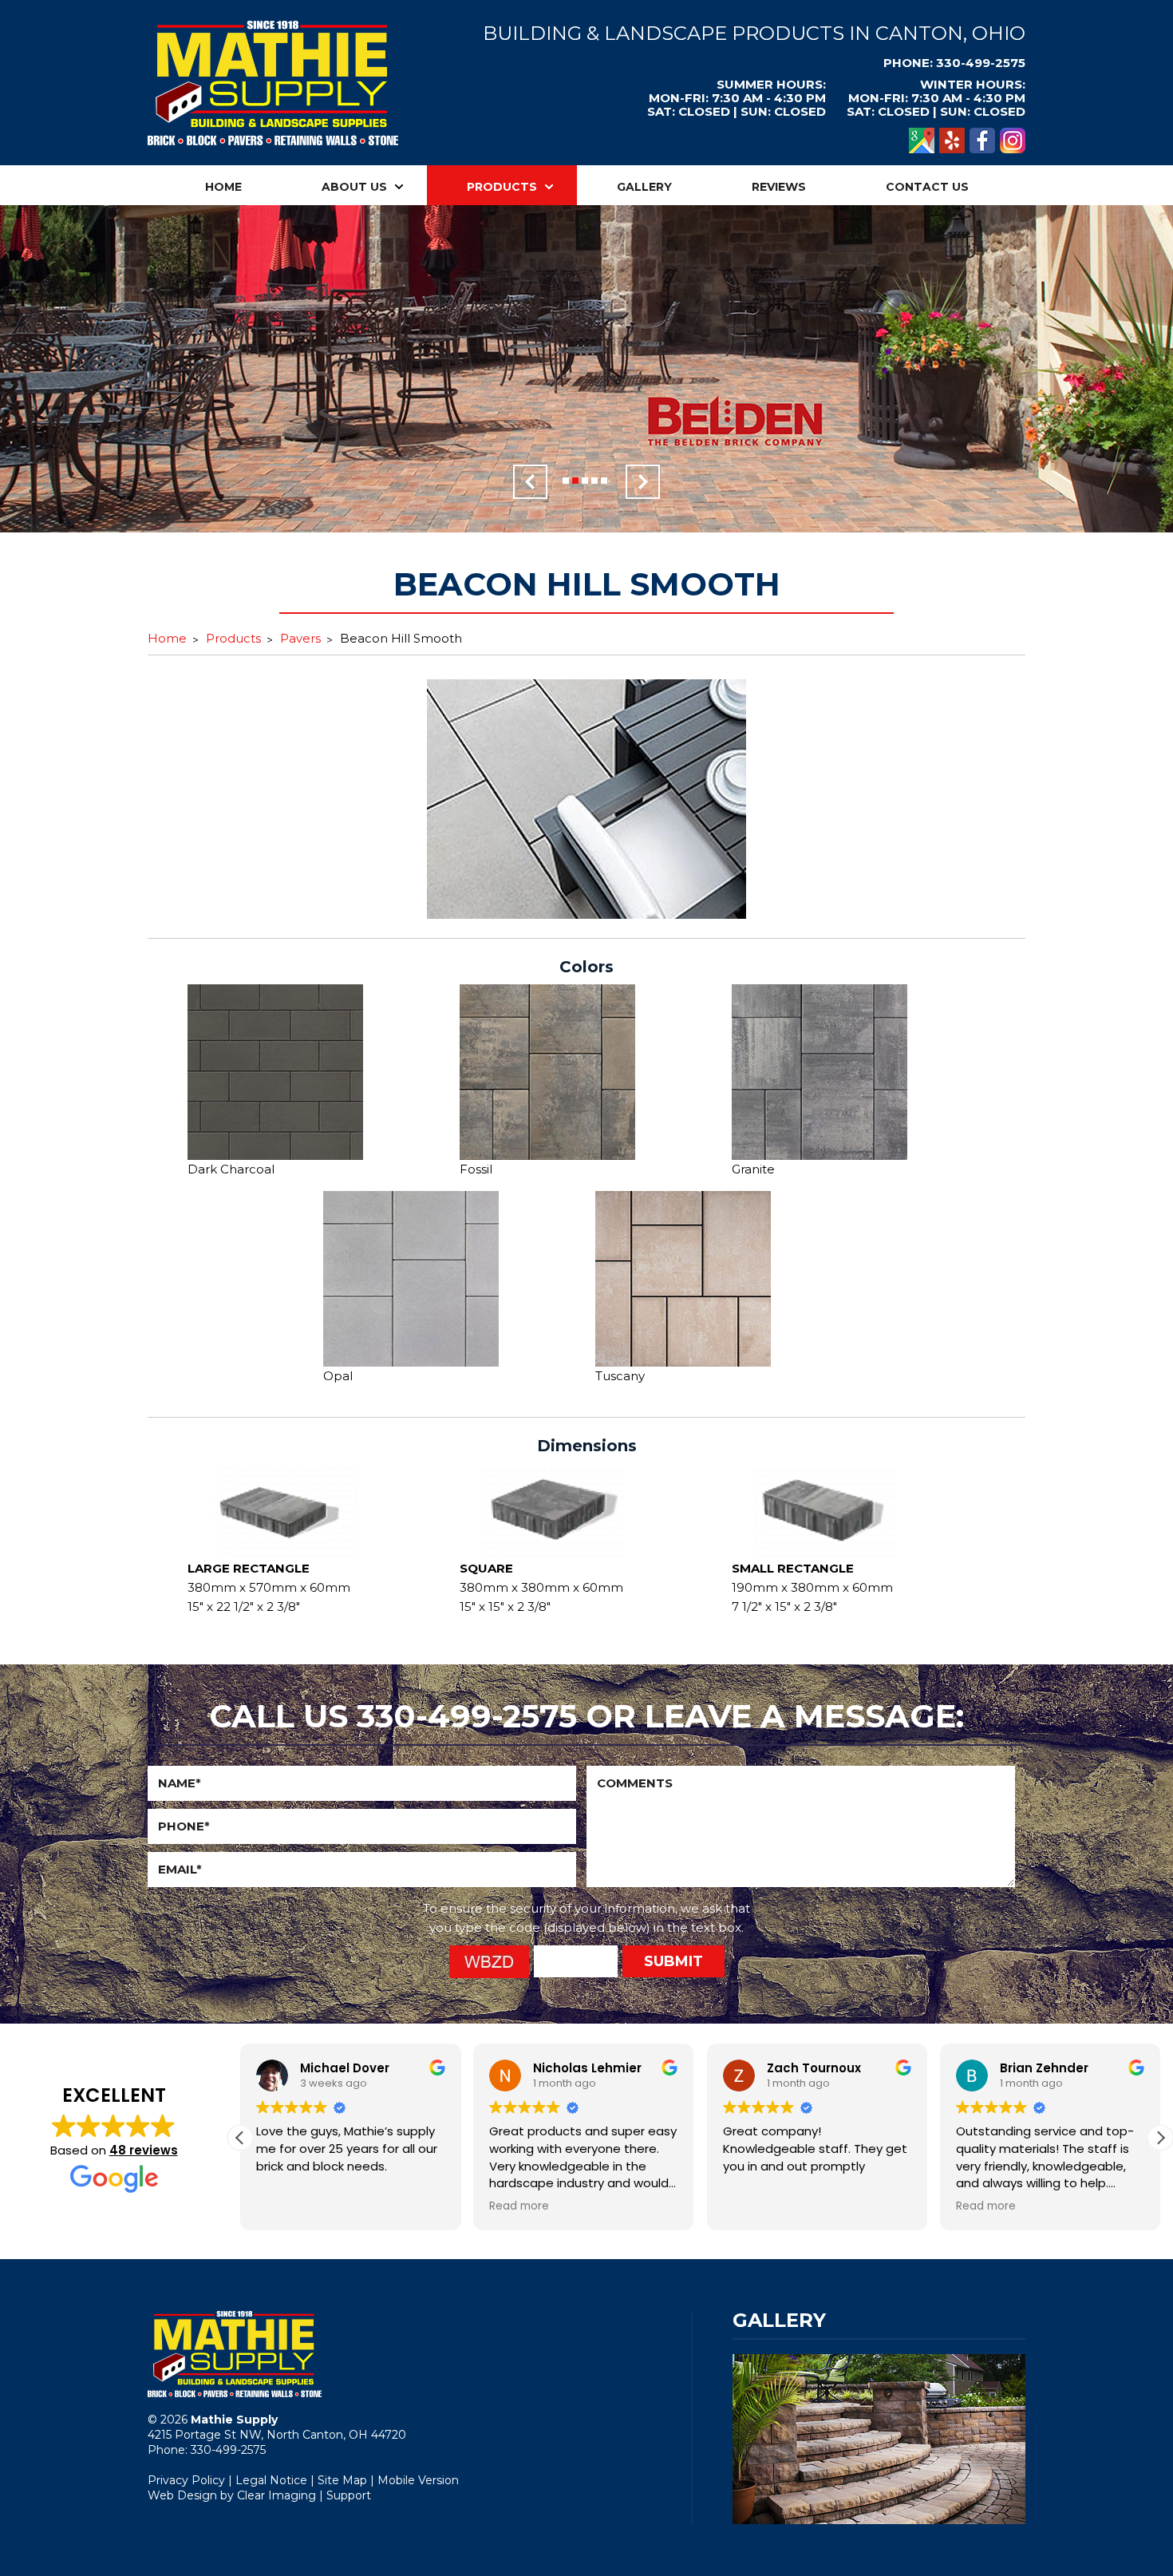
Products (502, 187)
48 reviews (144, 2150)
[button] (1160, 2138)
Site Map (342, 2480)
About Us (354, 187)
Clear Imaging (276, 2495)
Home (223, 187)
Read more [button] (519, 2206)
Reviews (779, 187)
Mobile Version (418, 2480)
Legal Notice (271, 2480)
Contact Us (927, 187)
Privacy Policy (186, 2480)
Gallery (644, 187)
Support (349, 2495)
